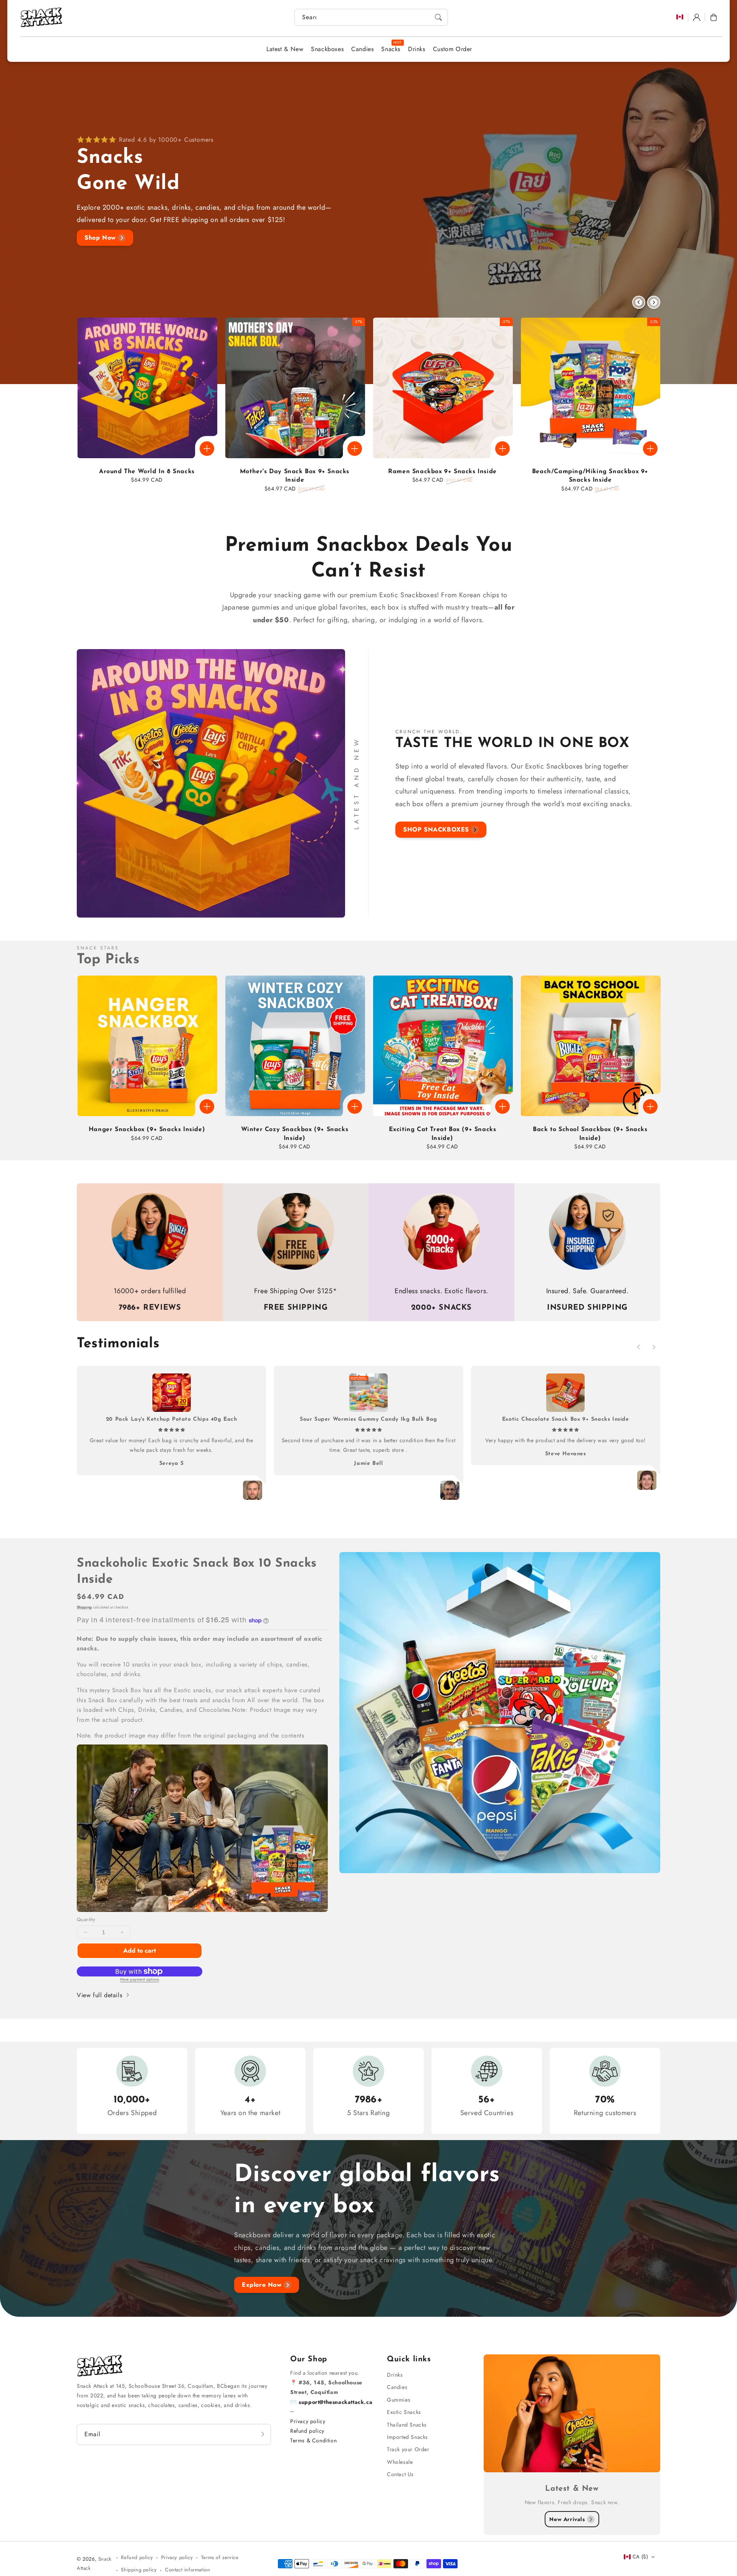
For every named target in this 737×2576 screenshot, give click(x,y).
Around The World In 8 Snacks (147, 472)
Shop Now (100, 238)
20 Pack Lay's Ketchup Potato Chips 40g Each (172, 1419)
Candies (397, 2387)
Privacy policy (308, 2421)
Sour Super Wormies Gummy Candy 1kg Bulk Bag (368, 1419)
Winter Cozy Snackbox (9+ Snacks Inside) (295, 1134)
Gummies (399, 2400)
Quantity (86, 1919)
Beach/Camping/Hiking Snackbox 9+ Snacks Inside (590, 476)
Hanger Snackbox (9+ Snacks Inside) (147, 1130)
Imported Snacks (407, 2437)
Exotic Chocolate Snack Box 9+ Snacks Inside (566, 1419)
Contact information (188, 2570)
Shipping (84, 1607)
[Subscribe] (263, 2434)
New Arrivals (567, 2519)
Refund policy (307, 2431)
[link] (202, 1828)
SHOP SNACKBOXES (436, 829)
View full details (101, 1995)
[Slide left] (639, 302)
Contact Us (400, 2474)
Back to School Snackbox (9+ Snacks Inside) (590, 1134)
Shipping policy (139, 2570)
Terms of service (220, 2557)
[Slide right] (654, 302)
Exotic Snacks (404, 2412)
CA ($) (640, 2557)
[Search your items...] (438, 17)
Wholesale (400, 2462)
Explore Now (262, 2285)
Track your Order (408, 2449)
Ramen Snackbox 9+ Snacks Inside (442, 472)
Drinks (395, 2375)
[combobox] (371, 17)
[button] (714, 17)
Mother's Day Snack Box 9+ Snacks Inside (295, 476)
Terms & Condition (313, 2440)
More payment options (140, 1979)
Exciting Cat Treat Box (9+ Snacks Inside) (443, 1134)
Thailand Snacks (407, 2425)
